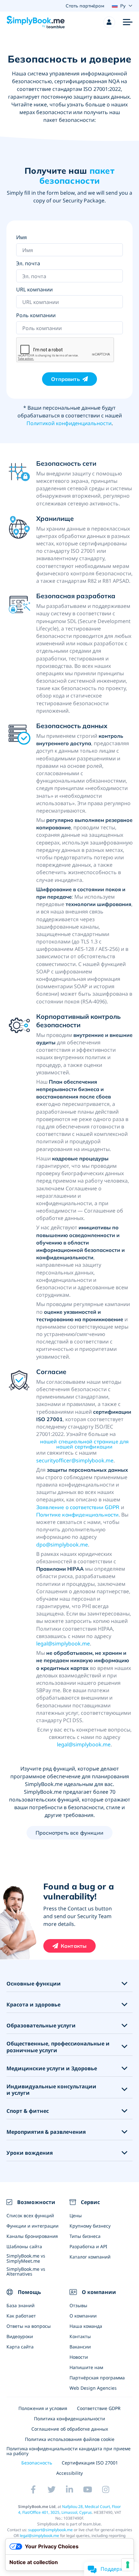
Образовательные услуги (41, 2026)
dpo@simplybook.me (62, 1545)
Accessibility (69, 2473)
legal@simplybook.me (63, 1644)
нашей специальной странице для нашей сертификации (85, 1444)
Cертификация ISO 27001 (90, 2463)
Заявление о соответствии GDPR (78, 1507)
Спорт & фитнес (28, 2111)
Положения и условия (43, 2408)
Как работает (21, 2316)
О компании (83, 2316)
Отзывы (78, 2305)
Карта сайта (20, 2347)
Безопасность (37, 2463)
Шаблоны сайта (24, 2246)
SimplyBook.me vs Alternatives (26, 2271)
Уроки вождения (30, 2153)
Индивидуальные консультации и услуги (51, 2090)
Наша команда (86, 2326)
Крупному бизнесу (90, 2226)
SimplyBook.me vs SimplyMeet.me (26, 2258)
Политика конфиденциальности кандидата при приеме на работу (69, 2451)
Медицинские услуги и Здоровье (52, 2069)
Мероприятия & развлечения (46, 2132)
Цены (76, 2215)
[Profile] (109, 22)
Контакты (74, 1946)
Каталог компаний (90, 2257)
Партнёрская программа (97, 2378)
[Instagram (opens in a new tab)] (106, 2490)
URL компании (34, 289)
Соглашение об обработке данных (70, 2429)
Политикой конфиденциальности (69, 423)
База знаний (21, 2305)
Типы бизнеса (85, 2236)
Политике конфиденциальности (77, 1515)
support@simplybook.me (50, 2530)
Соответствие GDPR (99, 2408)
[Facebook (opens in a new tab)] (33, 2490)
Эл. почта (28, 263)
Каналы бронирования (32, 2236)
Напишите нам (86, 2367)
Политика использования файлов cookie (70, 2439)
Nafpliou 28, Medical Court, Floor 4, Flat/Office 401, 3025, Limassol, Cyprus (70, 2509)
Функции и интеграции (32, 2226)
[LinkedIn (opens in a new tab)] (69, 2490)
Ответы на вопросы (29, 2326)
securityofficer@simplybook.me (75, 1460)
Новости (79, 2357)
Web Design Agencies (93, 2388)
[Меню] (128, 22)
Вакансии (80, 2347)
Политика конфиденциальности (69, 2419)
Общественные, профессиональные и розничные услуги (58, 2047)
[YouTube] (88, 2490)
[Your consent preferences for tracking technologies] (128, 2565)
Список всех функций (30, 2215)
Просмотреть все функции (69, 1833)
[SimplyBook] (36, 22)
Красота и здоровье (33, 2005)
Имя (21, 237)
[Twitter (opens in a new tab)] (51, 2490)
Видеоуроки (20, 2336)
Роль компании (36, 315)
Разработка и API (88, 2246)
